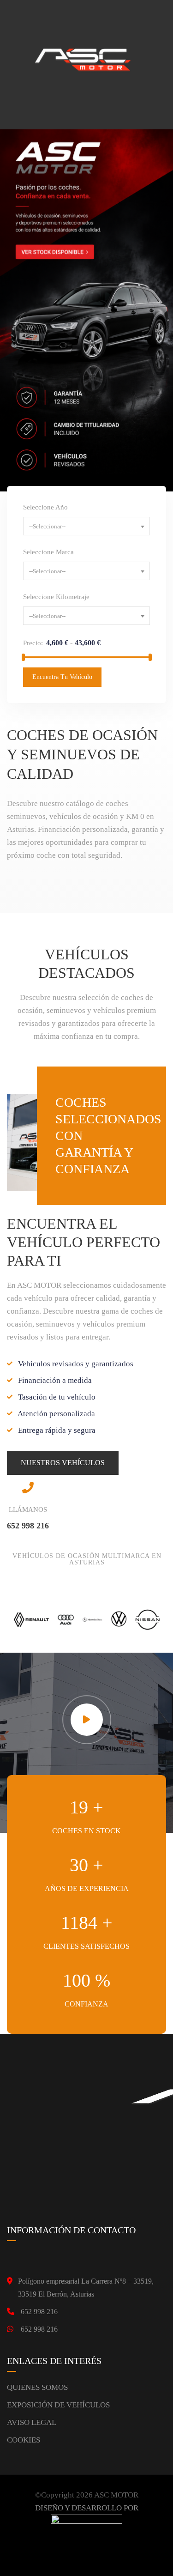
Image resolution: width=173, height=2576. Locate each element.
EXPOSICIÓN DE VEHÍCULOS (58, 2405)
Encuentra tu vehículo (62, 677)
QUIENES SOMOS (37, 2387)
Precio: (33, 643)
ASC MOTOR (116, 2495)
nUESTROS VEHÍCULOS (63, 1463)
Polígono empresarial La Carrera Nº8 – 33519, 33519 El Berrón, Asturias (86, 2288)
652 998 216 (39, 2312)
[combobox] (86, 526)
